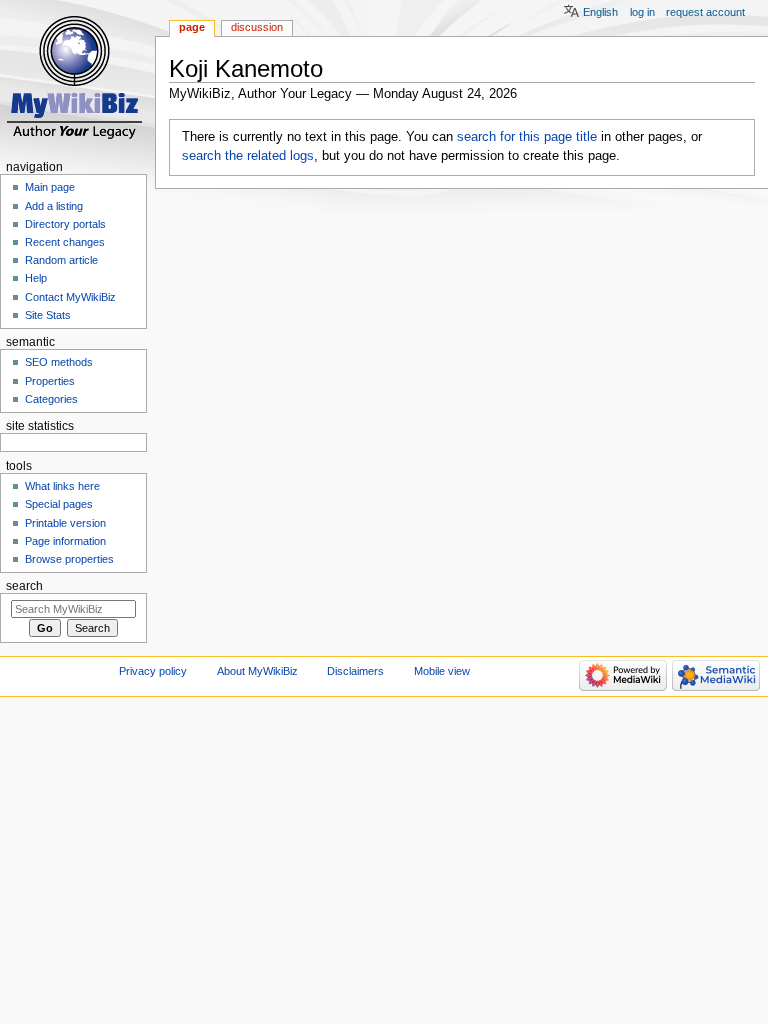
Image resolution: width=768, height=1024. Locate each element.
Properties (50, 381)
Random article (61, 260)
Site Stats (48, 315)
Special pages (59, 504)
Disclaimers (355, 671)
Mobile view (442, 671)
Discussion (257, 27)
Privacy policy (153, 671)
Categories (51, 399)
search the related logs (248, 156)
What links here (62, 486)
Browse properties (69, 559)
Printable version (65, 523)
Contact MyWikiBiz (70, 297)
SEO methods (59, 362)
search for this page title (527, 137)
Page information (65, 541)
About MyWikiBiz (257, 671)
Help (36, 278)
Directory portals (65, 224)
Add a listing (54, 206)
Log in (642, 12)
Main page (50, 187)
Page (192, 27)
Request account (705, 12)
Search (24, 586)
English (600, 12)
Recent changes (65, 242)
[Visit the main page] (77, 77)
